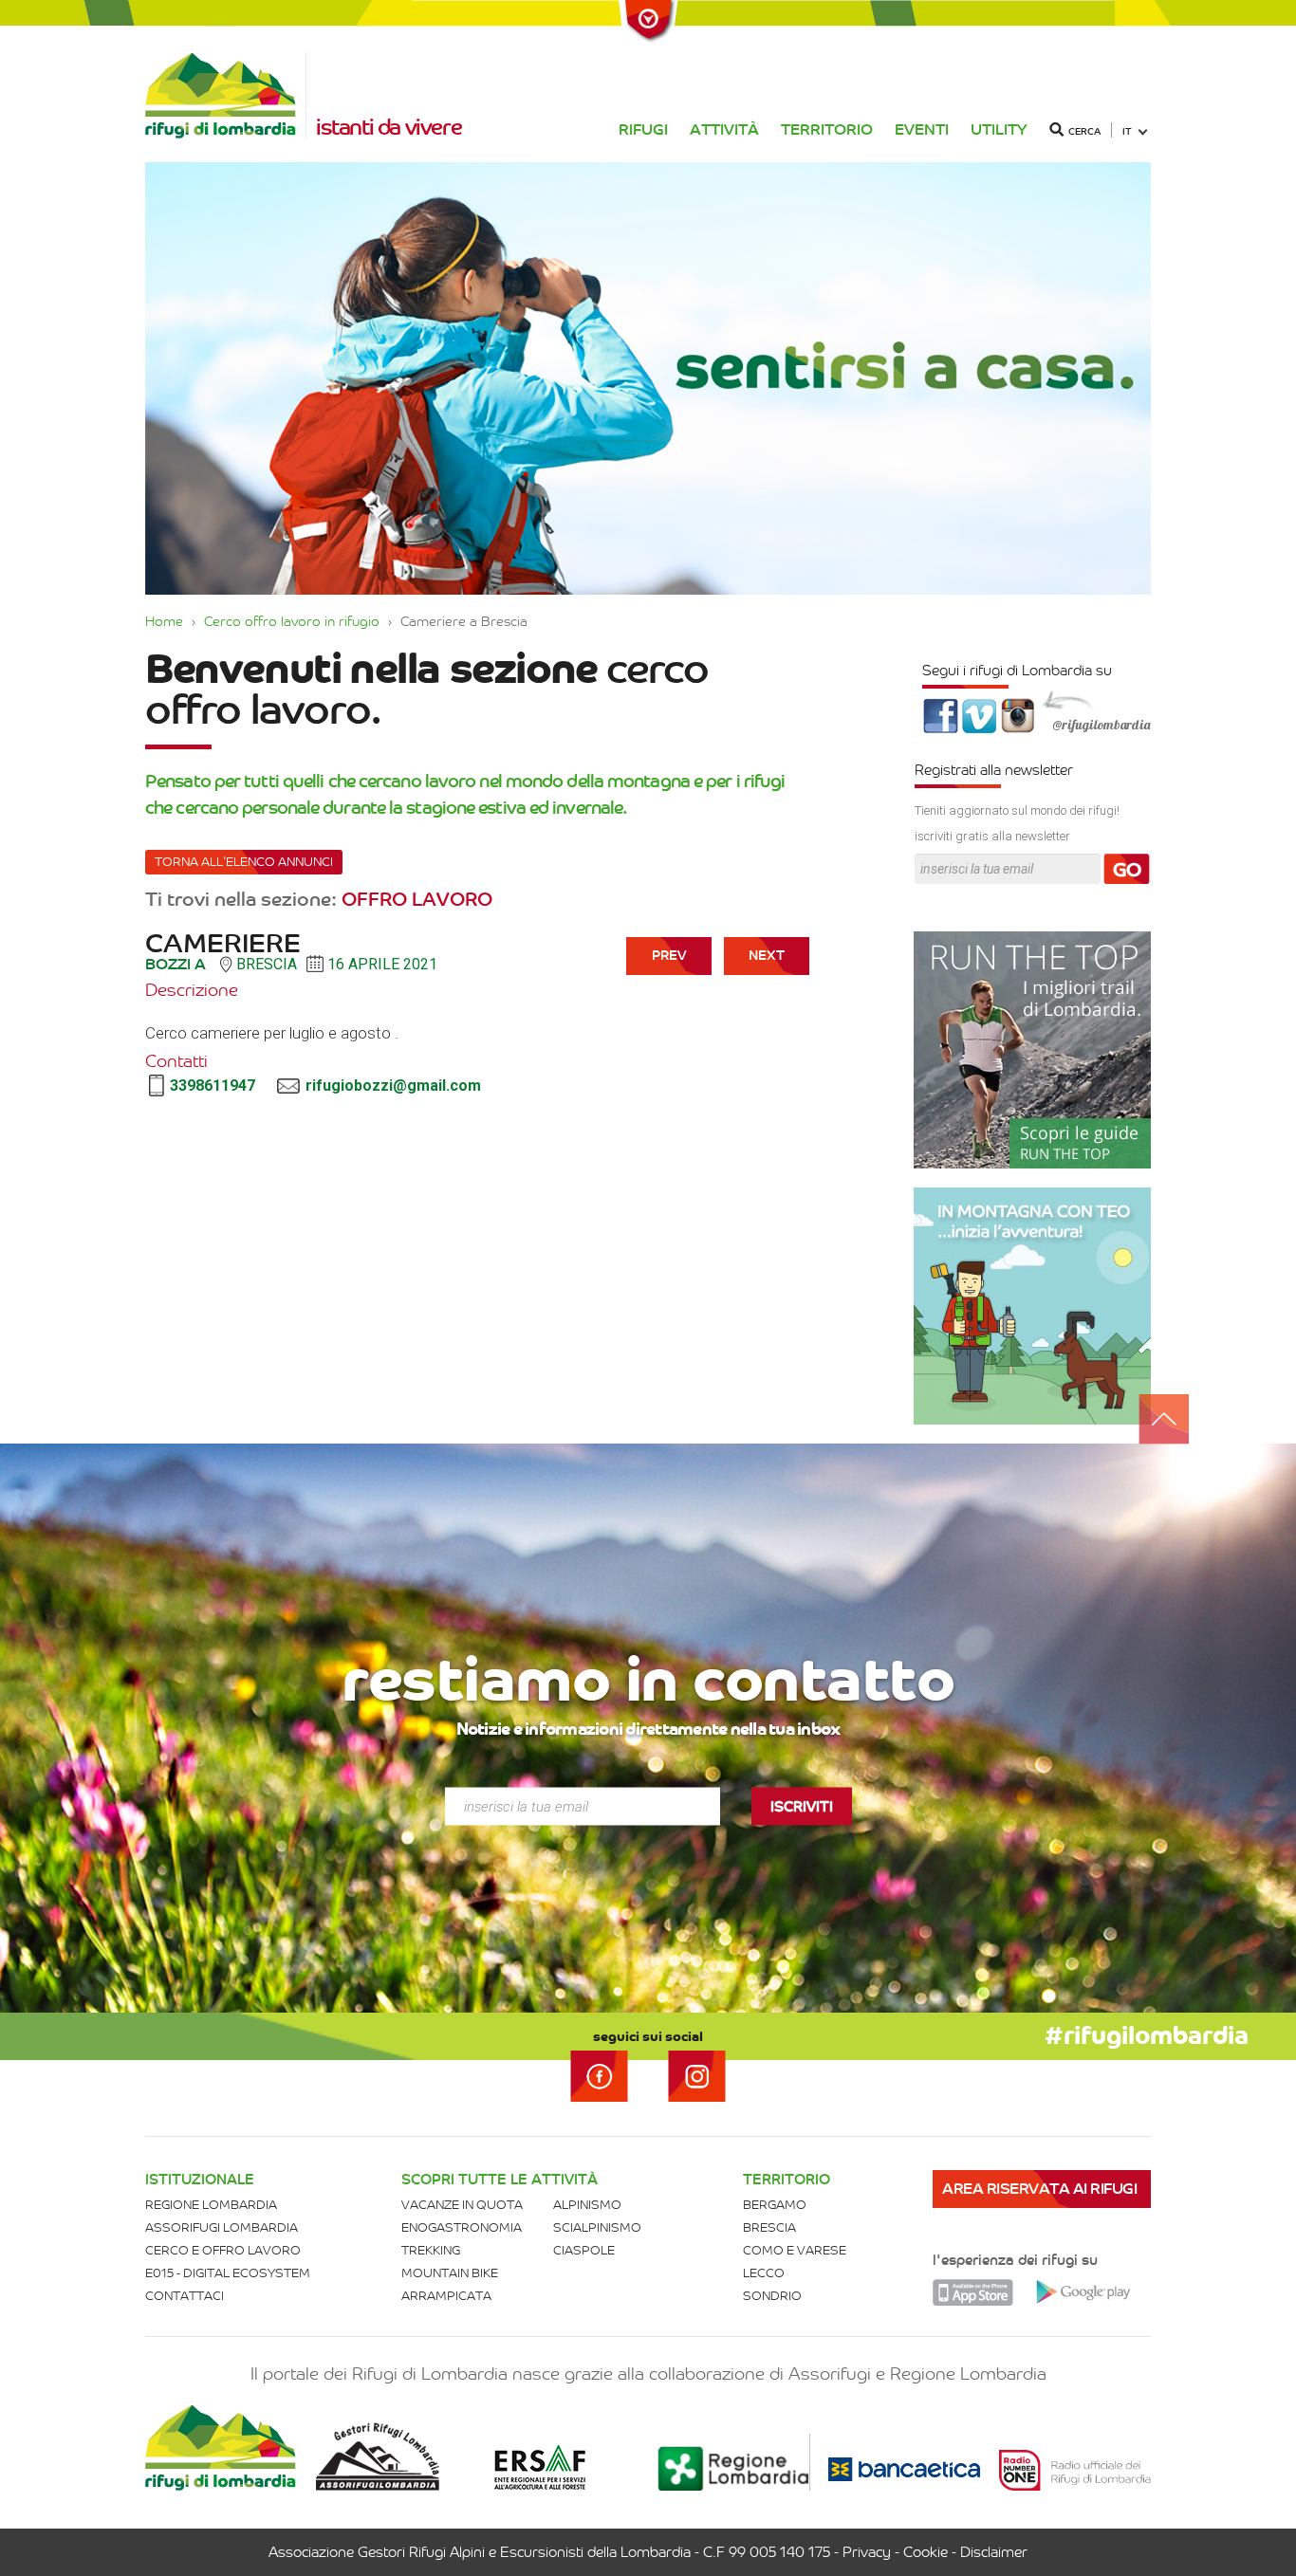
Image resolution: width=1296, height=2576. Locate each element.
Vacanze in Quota (462, 2205)
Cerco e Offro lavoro (223, 2250)
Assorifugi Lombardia (222, 2227)
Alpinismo (587, 2205)
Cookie (926, 2552)
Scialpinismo (597, 2227)
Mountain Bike (450, 2273)
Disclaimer (994, 2552)
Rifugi (643, 129)
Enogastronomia (462, 2227)
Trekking (431, 2250)
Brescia (769, 2227)
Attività (724, 129)
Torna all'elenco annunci (244, 862)
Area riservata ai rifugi (1039, 2189)
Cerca (1084, 131)
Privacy (867, 2552)
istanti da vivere (389, 127)
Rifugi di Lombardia (226, 95)
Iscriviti (802, 1807)
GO (1127, 870)
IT (1127, 131)
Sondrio (772, 2296)
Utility (999, 129)
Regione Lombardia (211, 2205)
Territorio (827, 129)
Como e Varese (795, 2250)
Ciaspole (584, 2250)
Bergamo (775, 2205)
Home (164, 621)
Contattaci (185, 2296)
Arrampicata (446, 2296)
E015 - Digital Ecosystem (228, 2273)
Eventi (922, 129)
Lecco (764, 2273)
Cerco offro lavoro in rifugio (292, 621)
